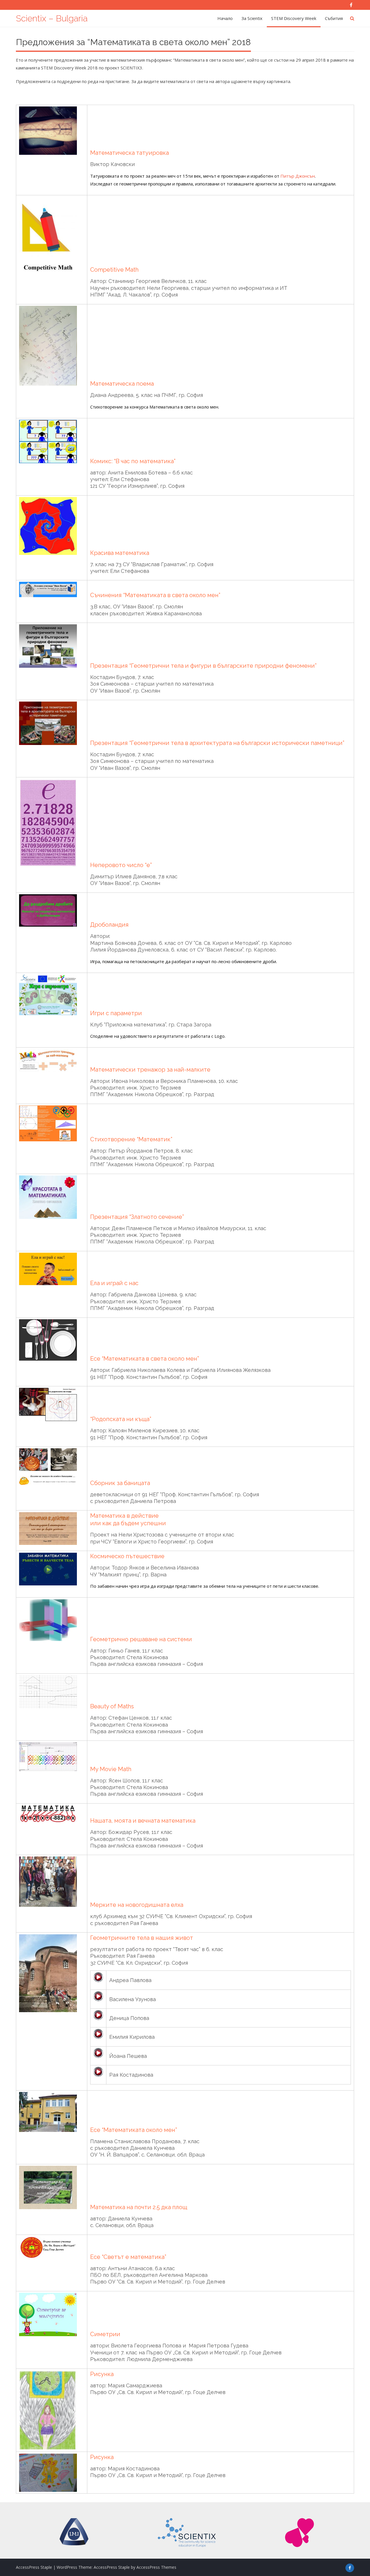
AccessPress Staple (112, 2567)
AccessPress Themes (156, 2567)
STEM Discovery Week (294, 18)
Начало (225, 18)
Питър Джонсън (298, 176)
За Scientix (252, 18)
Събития (334, 18)
